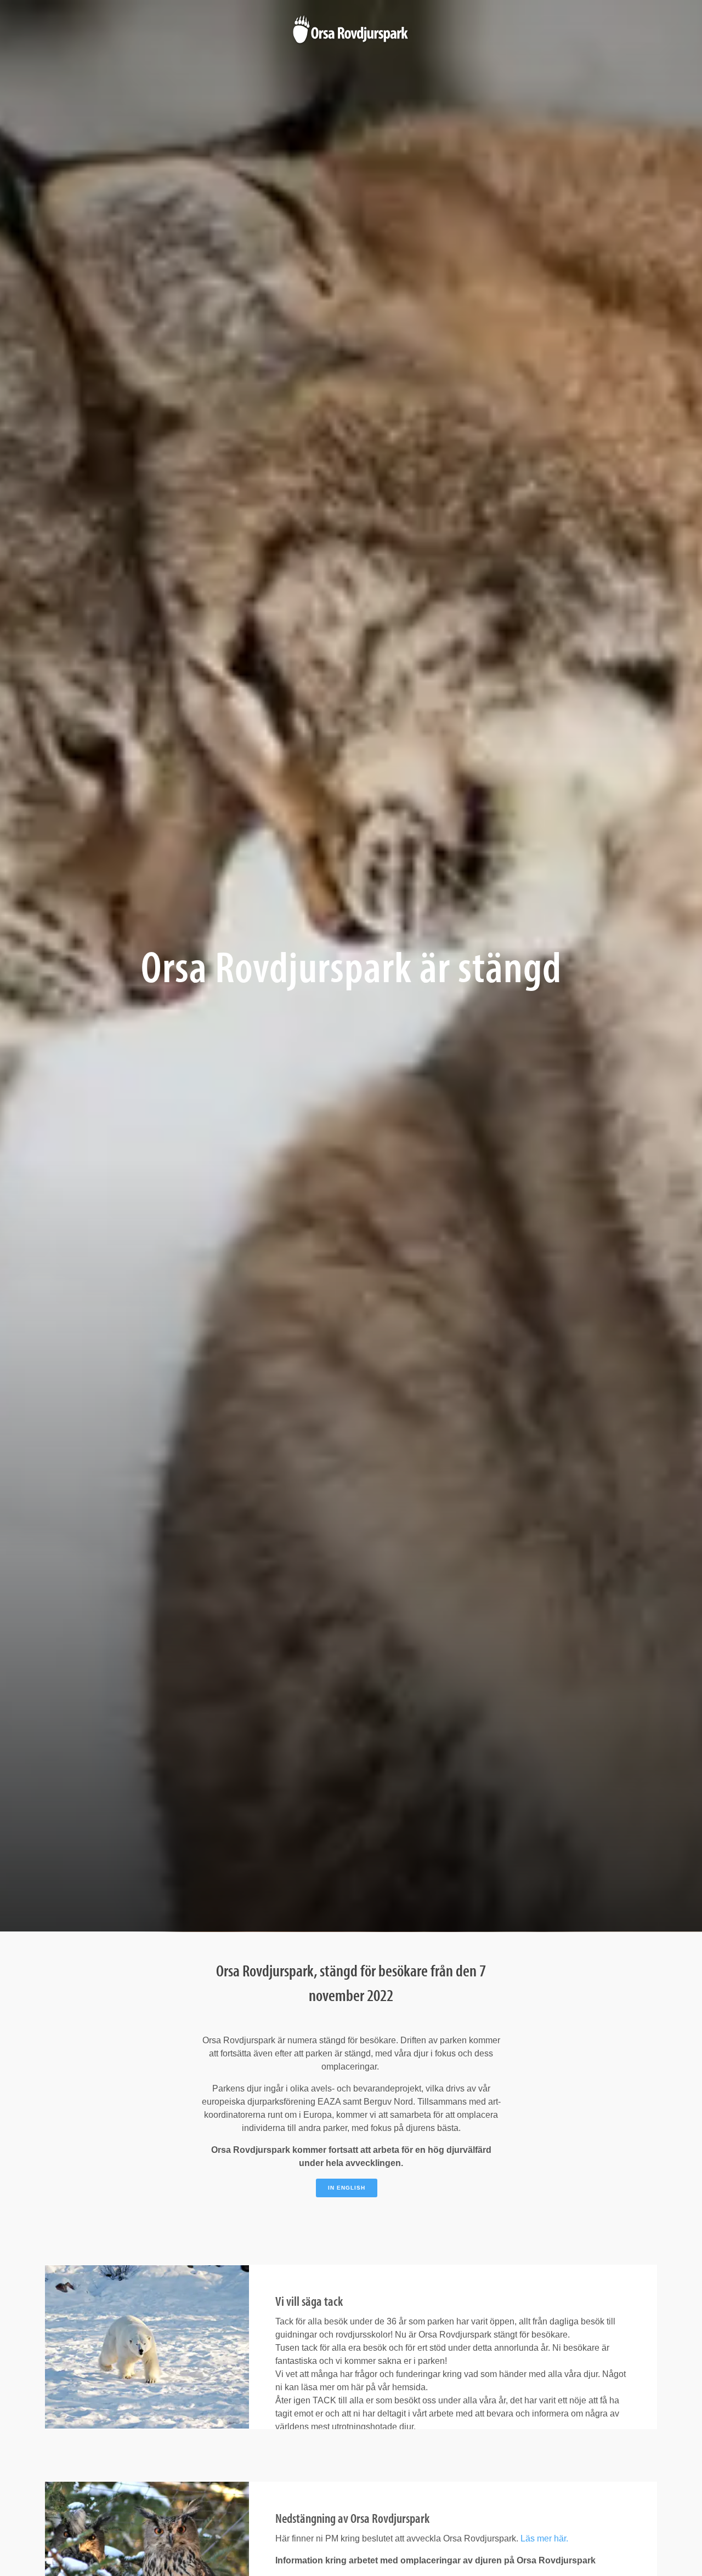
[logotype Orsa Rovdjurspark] (351, 30)
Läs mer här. (543, 2538)
